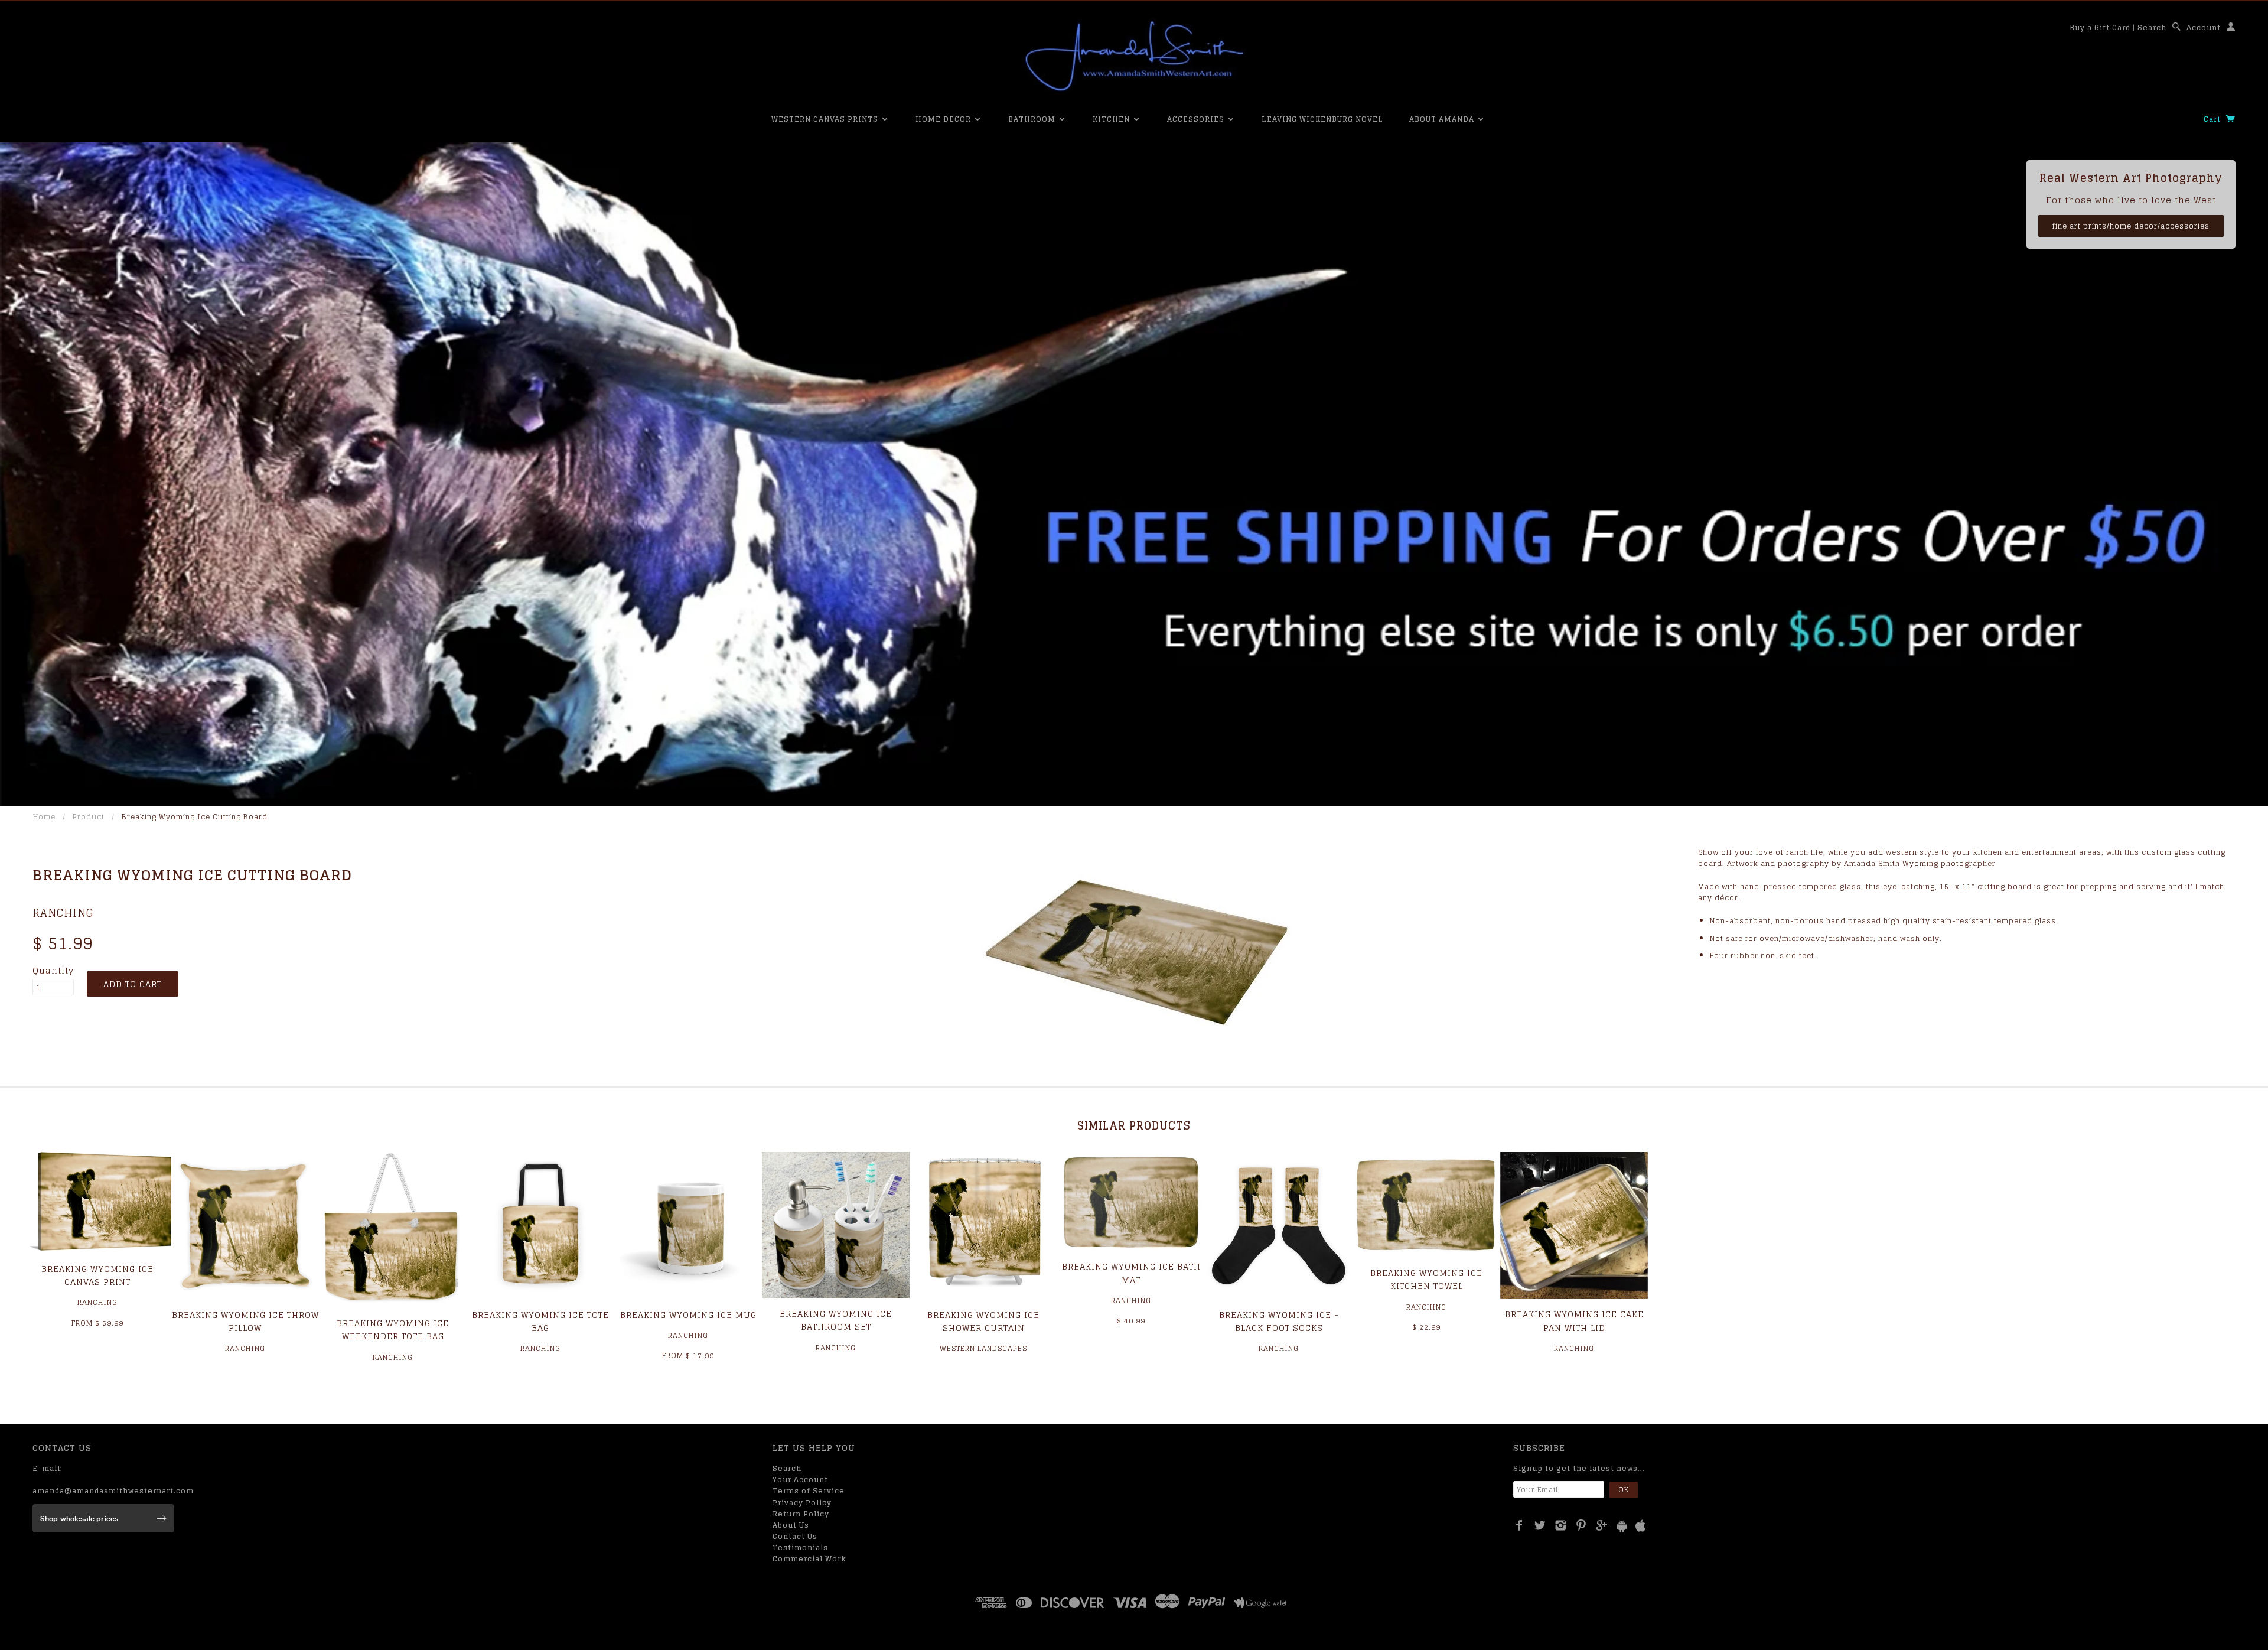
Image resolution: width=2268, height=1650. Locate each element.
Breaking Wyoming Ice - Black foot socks (1279, 1321)
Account (2204, 27)
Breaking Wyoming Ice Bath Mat (1131, 1273)
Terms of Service (809, 1491)
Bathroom (1033, 119)
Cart (2213, 119)
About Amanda (1443, 119)
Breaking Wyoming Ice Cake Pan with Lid (1574, 1321)
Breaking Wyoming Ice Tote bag (540, 1321)
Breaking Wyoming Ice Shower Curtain (983, 1321)
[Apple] (1641, 1526)
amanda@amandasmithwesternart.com (113, 1491)
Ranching (63, 913)
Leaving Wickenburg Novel (1322, 119)
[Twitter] (1540, 1525)
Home (44, 817)
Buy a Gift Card (2100, 27)
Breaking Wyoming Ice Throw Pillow (245, 1321)
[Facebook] (1519, 1525)
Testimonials (800, 1548)
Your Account (800, 1480)
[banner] (1134, 56)
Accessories (1197, 119)
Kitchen (1112, 119)
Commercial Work (809, 1559)
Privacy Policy (802, 1503)
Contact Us (795, 1536)
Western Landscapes (983, 1348)
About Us (791, 1525)
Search (2152, 27)
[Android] (1622, 1526)
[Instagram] (1561, 1525)
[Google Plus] (1602, 1525)
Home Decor (944, 119)
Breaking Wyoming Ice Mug (688, 1315)
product (89, 817)
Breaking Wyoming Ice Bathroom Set (836, 1320)
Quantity (53, 971)
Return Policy (801, 1514)
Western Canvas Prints (826, 119)
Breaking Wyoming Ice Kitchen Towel (1426, 1279)
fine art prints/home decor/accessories (2131, 226)
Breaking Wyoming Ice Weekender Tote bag (393, 1330)
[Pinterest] (1581, 1525)
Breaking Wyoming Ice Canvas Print (97, 1275)
